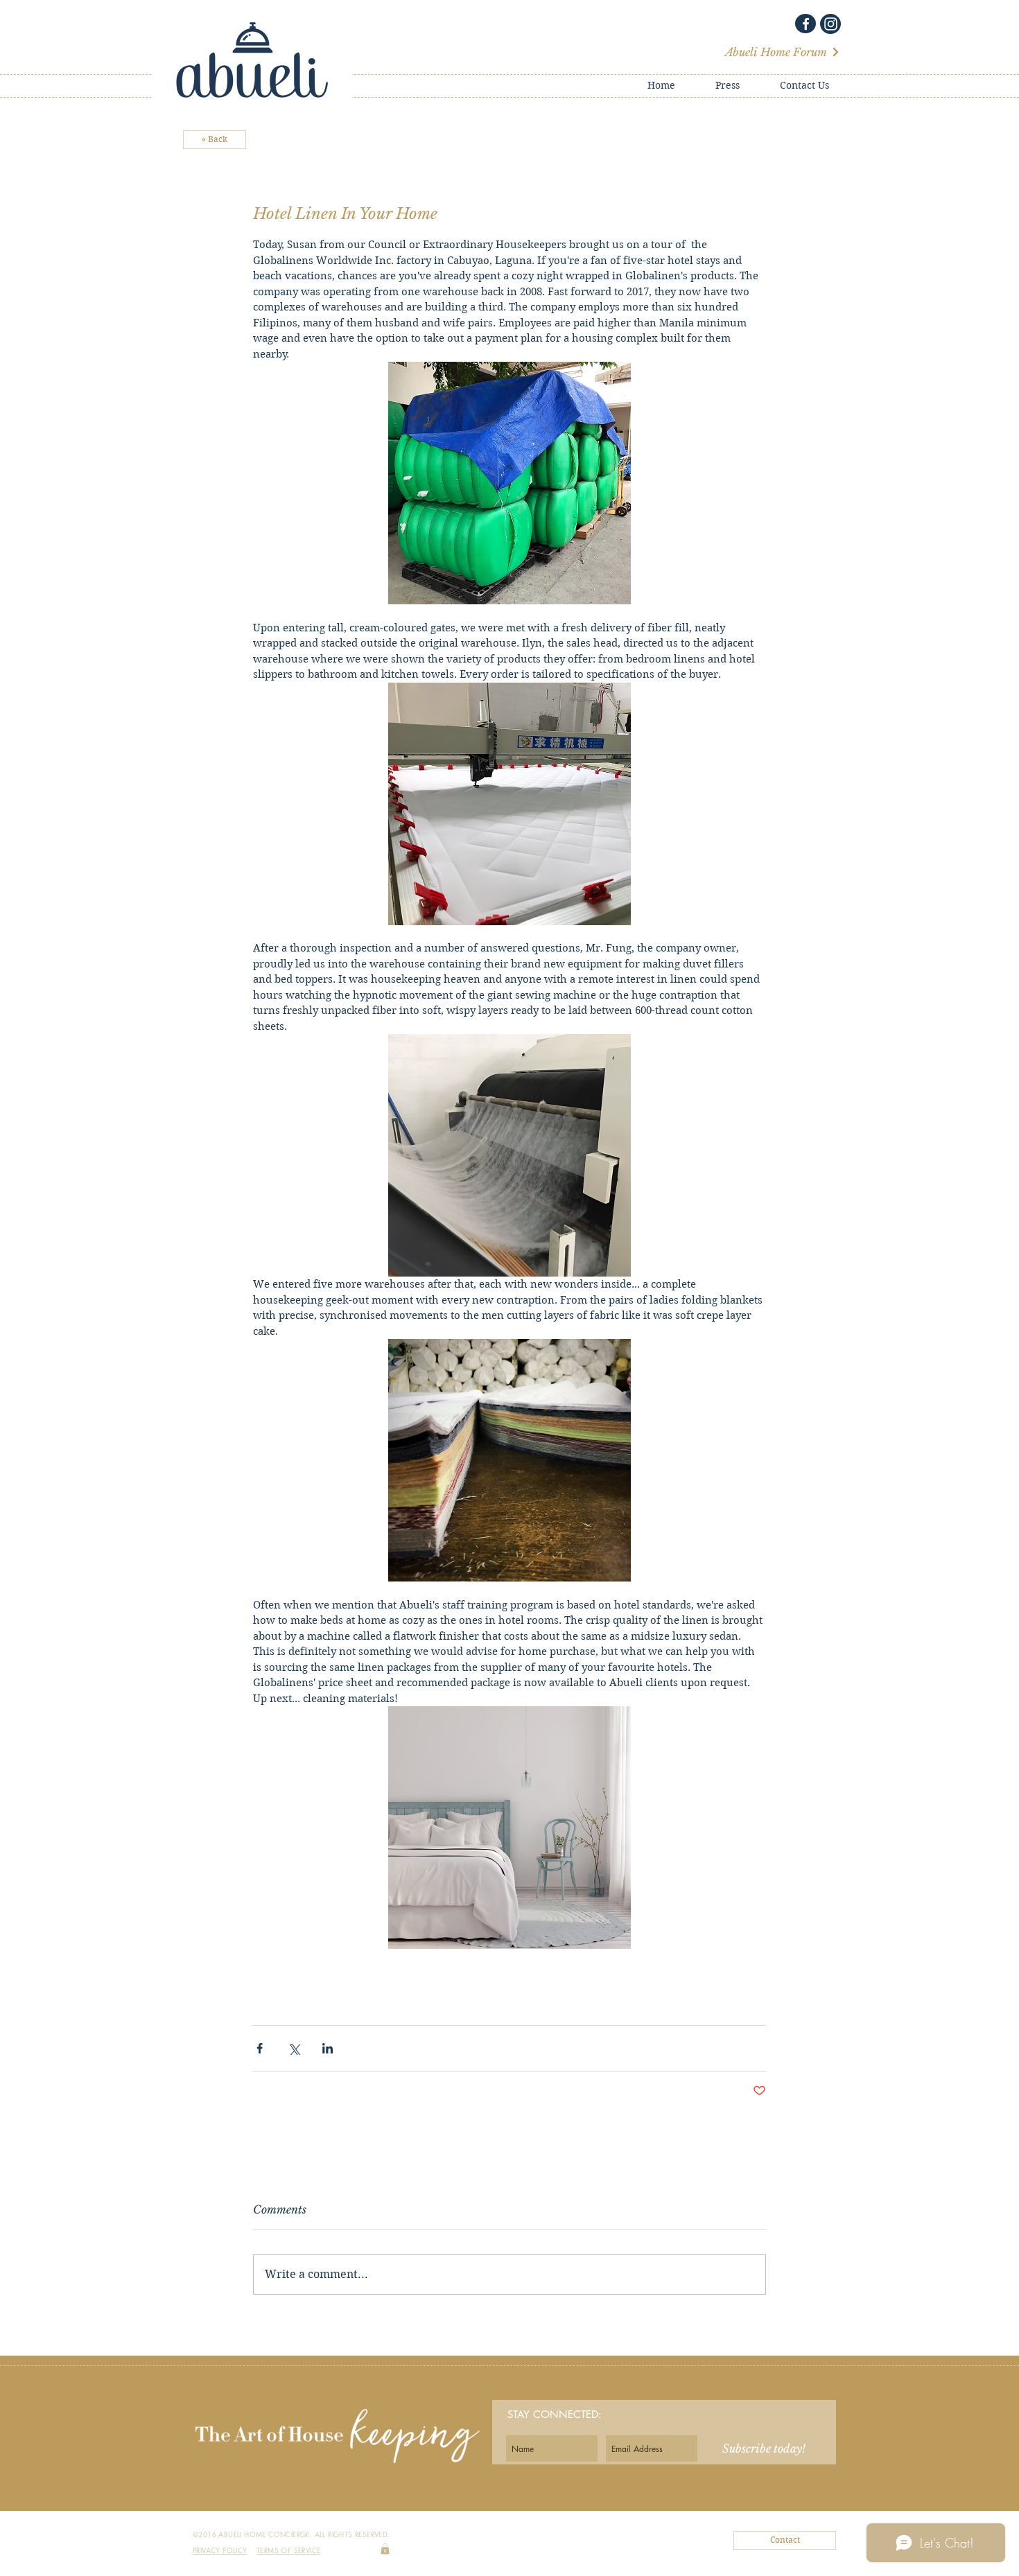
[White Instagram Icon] (831, 24)
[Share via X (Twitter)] (294, 2048)
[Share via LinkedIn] (328, 2048)
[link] (385, 2549)
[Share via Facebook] (260, 2048)
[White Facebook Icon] (806, 24)
